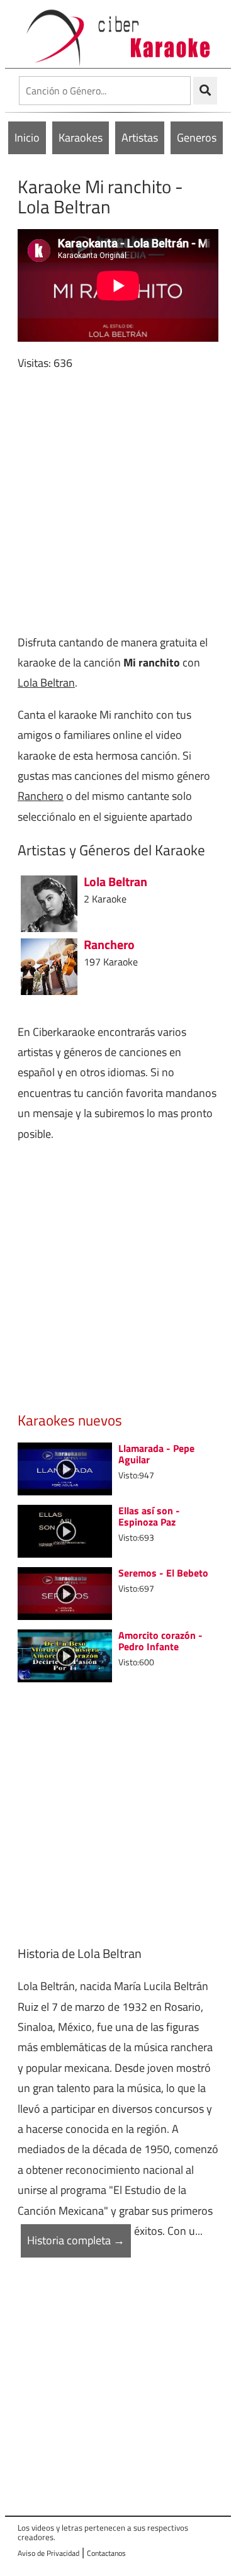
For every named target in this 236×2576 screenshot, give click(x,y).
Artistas (140, 138)
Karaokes (81, 138)
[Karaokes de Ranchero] (49, 965)
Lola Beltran (46, 683)
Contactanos (106, 2553)
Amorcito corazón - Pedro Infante (160, 1641)
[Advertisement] (118, 503)
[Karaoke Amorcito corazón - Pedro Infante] (65, 1655)
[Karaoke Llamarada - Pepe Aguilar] (65, 1468)
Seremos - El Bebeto (163, 1573)
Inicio (27, 138)
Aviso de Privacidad (48, 2553)
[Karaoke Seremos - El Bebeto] (65, 1593)
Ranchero (41, 796)
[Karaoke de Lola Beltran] (49, 902)
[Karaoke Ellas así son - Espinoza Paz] (65, 1530)
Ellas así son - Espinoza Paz (149, 1516)
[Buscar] (205, 91)
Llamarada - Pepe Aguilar (156, 1454)
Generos (197, 138)
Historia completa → (76, 2240)
